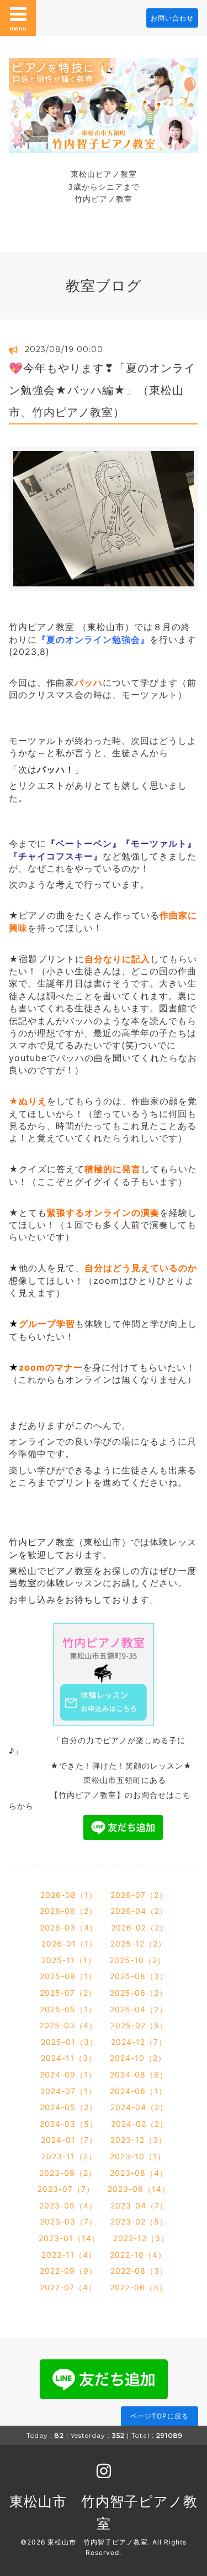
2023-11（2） (69, 2156)
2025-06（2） (139, 1993)
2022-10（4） (138, 2255)
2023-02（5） (139, 2221)
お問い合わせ (172, 18)
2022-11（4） (69, 2255)
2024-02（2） (139, 2124)
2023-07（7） (66, 2189)
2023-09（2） (68, 2173)
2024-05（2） (68, 2107)
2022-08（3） (139, 2271)
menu (18, 28)
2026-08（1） (69, 1895)
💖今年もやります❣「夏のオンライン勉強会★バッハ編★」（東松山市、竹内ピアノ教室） (102, 390)
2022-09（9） (68, 2271)
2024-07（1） (68, 2091)
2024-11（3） (69, 2058)
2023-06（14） (139, 2189)
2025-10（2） (137, 1960)
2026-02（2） (139, 1927)
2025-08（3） (139, 1976)
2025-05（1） (68, 2009)
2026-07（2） (139, 1895)
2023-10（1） (138, 2156)
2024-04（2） (139, 2107)
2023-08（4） (139, 2173)
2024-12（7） (139, 2042)
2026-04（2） (139, 1911)
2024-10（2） (138, 2058)
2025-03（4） (68, 2025)
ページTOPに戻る (160, 2416)
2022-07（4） (68, 2287)
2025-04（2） (139, 2009)
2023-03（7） (68, 2221)
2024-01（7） (69, 2140)
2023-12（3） (139, 2140)
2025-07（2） (68, 1993)
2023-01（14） (69, 2238)
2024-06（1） (138, 2091)
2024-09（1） (68, 2074)
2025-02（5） (139, 2025)
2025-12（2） (138, 1943)
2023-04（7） (139, 2205)
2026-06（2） (68, 1911)
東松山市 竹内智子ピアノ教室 (98, 2542)
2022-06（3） (139, 2287)
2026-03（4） (69, 1927)
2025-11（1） (69, 1960)
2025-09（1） (68, 1976)
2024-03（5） (69, 2124)
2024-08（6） (139, 2074)
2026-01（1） (69, 1943)
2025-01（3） (69, 2042)
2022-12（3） (141, 2238)
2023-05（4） (68, 2205)
